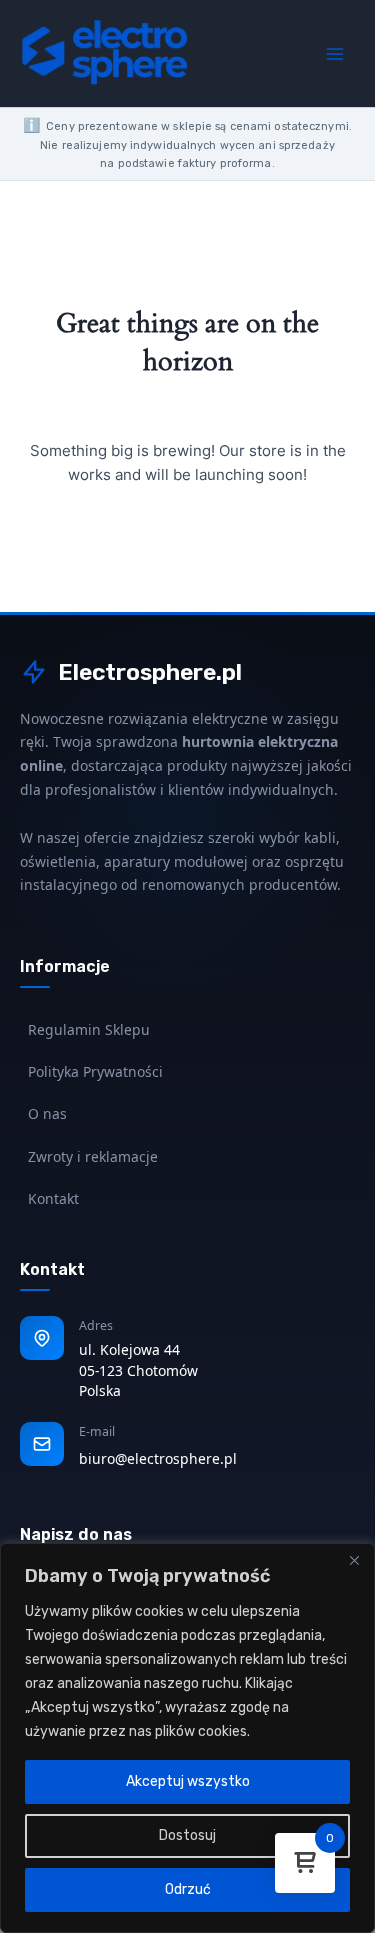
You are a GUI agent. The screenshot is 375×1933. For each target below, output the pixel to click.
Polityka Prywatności (95, 1071)
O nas (47, 1113)
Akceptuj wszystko (188, 1781)
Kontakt (53, 1198)
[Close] (354, 1560)
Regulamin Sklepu (89, 1029)
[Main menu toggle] (335, 53)
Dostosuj (187, 1835)
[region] (187, 1738)
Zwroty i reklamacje (93, 1156)
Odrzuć (188, 1889)
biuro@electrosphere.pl (158, 1458)
